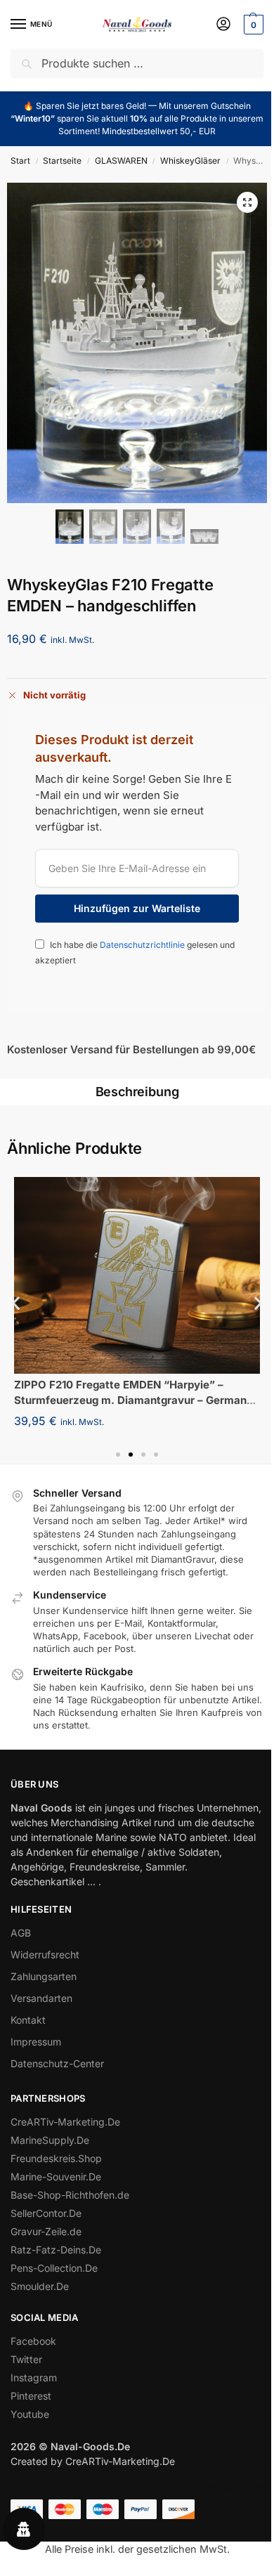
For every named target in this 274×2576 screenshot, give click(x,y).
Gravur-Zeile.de (46, 2231)
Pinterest (31, 2396)
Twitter (26, 2359)
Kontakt (28, 2020)
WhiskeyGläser (190, 161)
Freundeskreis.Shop (56, 2158)
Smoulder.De (40, 2286)
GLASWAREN (121, 161)
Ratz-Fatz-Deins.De (56, 2250)
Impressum (36, 2042)
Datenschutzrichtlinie (143, 945)
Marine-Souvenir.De (56, 2177)
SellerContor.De (46, 2213)
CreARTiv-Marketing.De (65, 2122)
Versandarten (41, 1998)
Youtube (30, 2414)
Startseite (62, 161)
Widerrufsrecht (45, 1954)
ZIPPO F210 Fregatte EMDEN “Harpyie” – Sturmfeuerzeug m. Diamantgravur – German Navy (130, 1400)
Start (20, 161)
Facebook (33, 2341)
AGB (21, 1933)
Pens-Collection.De (54, 2268)
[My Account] (223, 25)
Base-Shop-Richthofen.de (70, 2195)
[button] (252, 25)
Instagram (34, 2377)
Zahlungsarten (44, 1976)
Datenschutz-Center (57, 2063)
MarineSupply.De (50, 2140)
